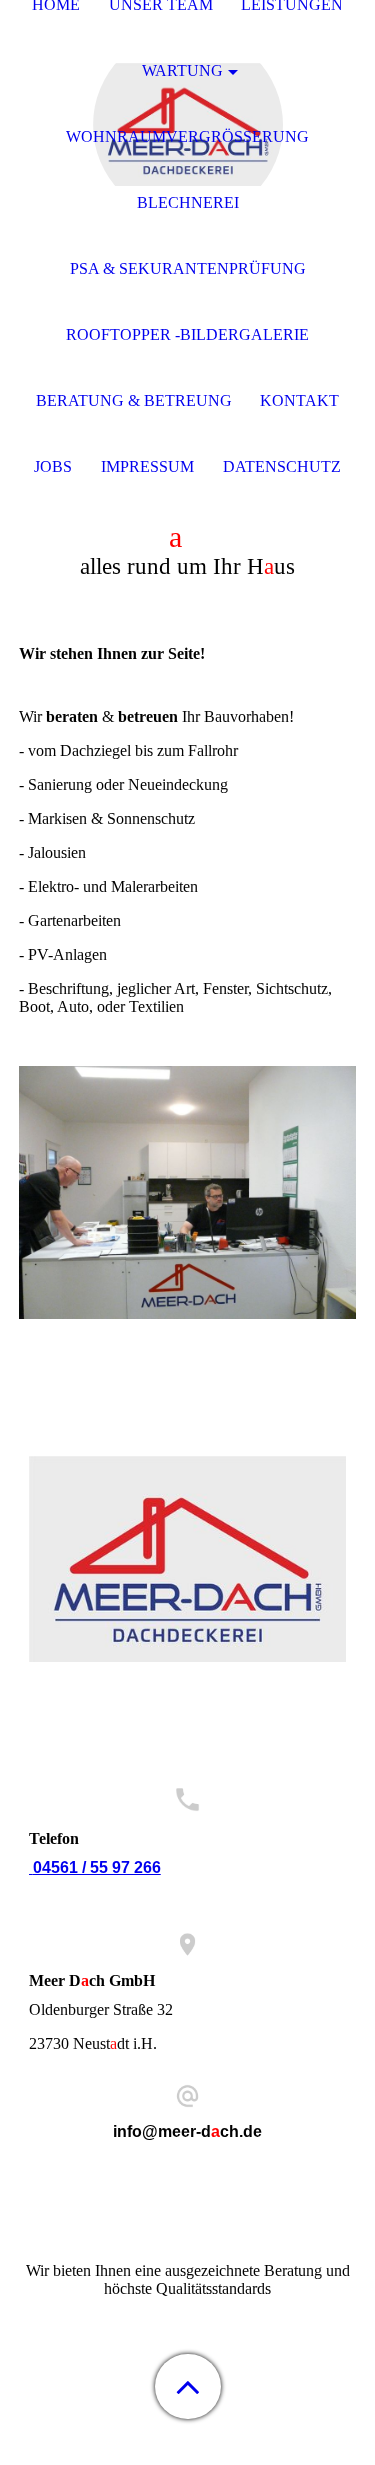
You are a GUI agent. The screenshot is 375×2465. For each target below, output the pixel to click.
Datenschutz (282, 466)
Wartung (182, 70)
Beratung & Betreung (134, 400)
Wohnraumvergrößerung (187, 136)
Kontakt (299, 400)
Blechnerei (188, 202)
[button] (188, 2386)
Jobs (53, 466)
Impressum (147, 466)
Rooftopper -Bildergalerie (187, 334)
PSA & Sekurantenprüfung (188, 268)
